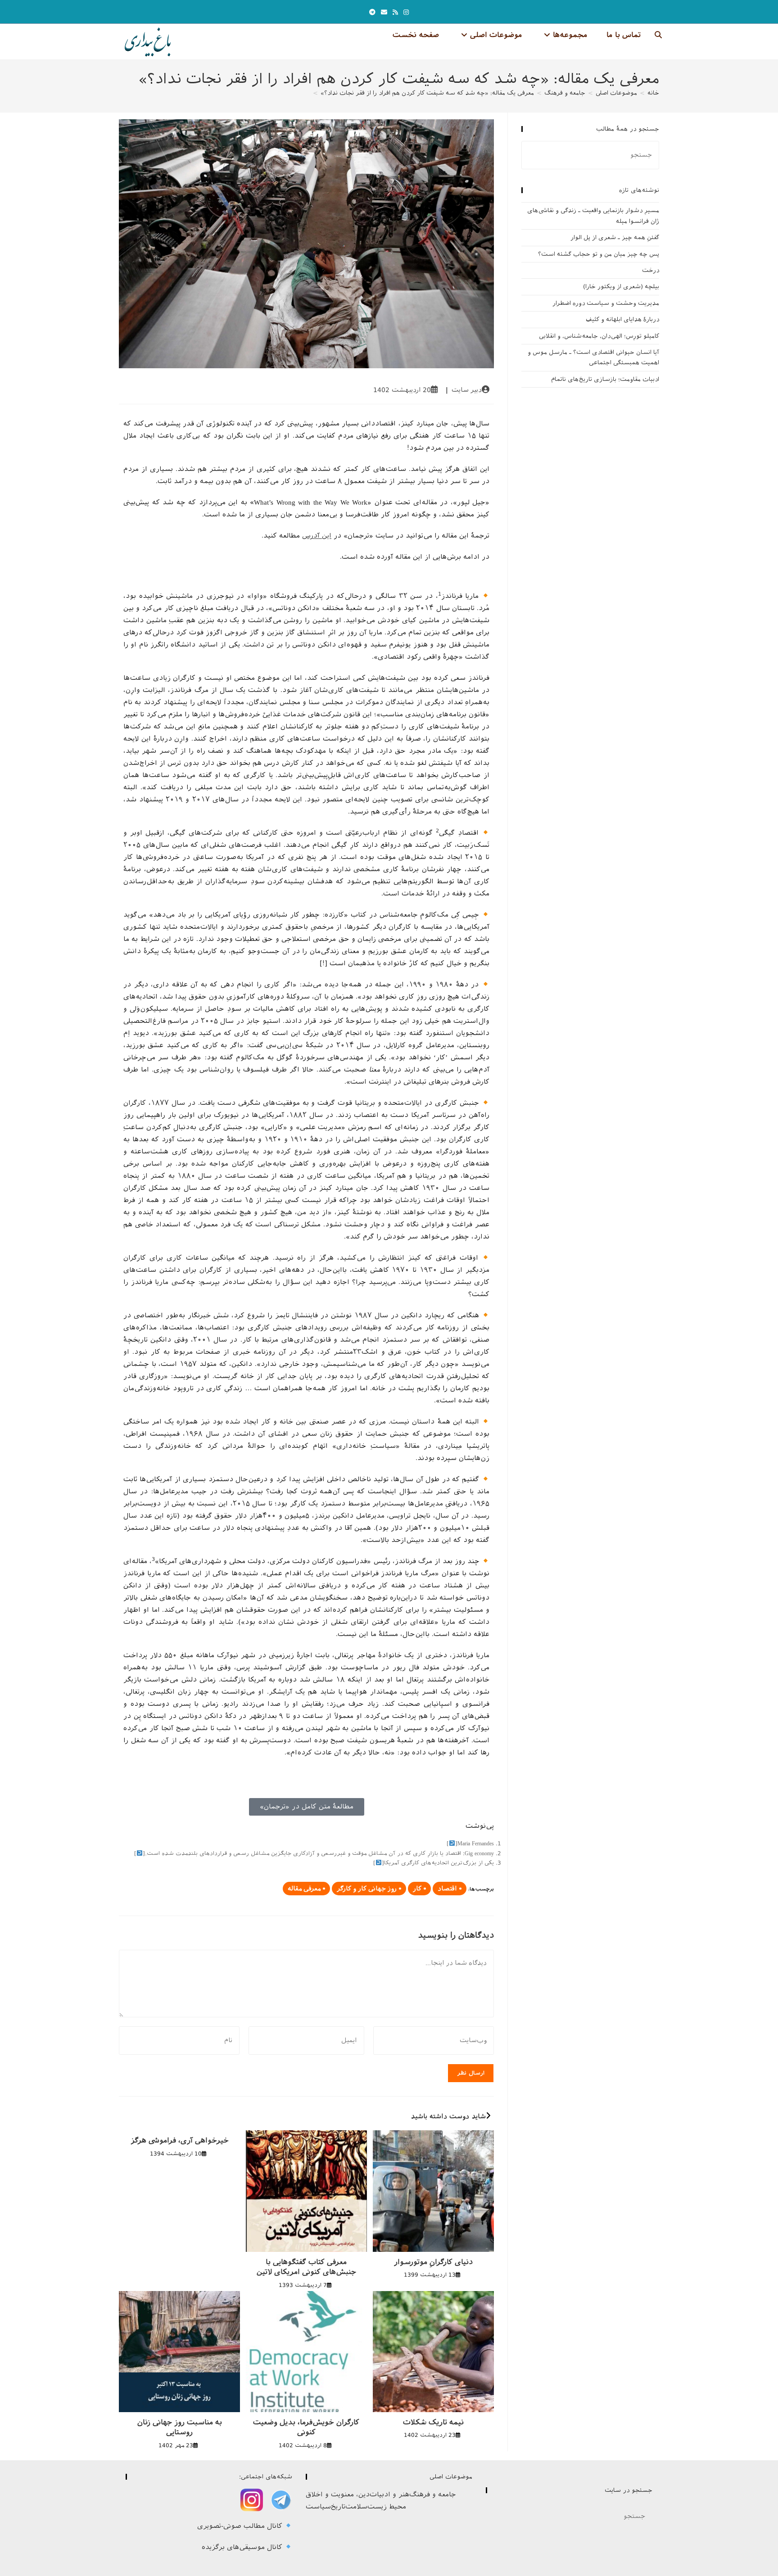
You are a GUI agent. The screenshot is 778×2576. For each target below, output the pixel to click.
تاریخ (338, 2507)
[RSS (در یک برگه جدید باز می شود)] (395, 12)
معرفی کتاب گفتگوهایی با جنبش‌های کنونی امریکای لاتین (306, 2267)
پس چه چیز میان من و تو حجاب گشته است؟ (599, 254)
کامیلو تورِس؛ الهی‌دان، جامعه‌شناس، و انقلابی (599, 336)
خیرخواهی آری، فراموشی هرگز (180, 2140)
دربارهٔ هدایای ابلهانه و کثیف (622, 319)
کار (417, 1889)
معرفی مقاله (304, 1889)
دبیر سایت (467, 390)
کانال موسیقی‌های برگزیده (243, 2547)
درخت (651, 270)
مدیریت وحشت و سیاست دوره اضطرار (606, 303)
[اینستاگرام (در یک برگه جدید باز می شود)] (406, 12)
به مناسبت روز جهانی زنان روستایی (180, 2427)
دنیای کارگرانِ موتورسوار (433, 2262)
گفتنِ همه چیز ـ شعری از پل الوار (615, 237)
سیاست (318, 2507)
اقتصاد (447, 1889)
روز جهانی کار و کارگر (367, 1889)
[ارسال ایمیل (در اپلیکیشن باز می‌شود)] (384, 12)
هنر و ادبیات (389, 2495)
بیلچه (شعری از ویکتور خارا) (621, 287)
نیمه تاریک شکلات (433, 2422)
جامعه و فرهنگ (433, 2495)
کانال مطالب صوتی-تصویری (241, 2526)
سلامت (356, 2507)
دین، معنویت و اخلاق (338, 2495)
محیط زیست (387, 2507)
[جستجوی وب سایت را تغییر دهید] (658, 35)
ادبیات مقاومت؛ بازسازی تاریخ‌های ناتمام (605, 379)
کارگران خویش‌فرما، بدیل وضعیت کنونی (306, 2427)
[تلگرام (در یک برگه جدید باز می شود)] (372, 12)
